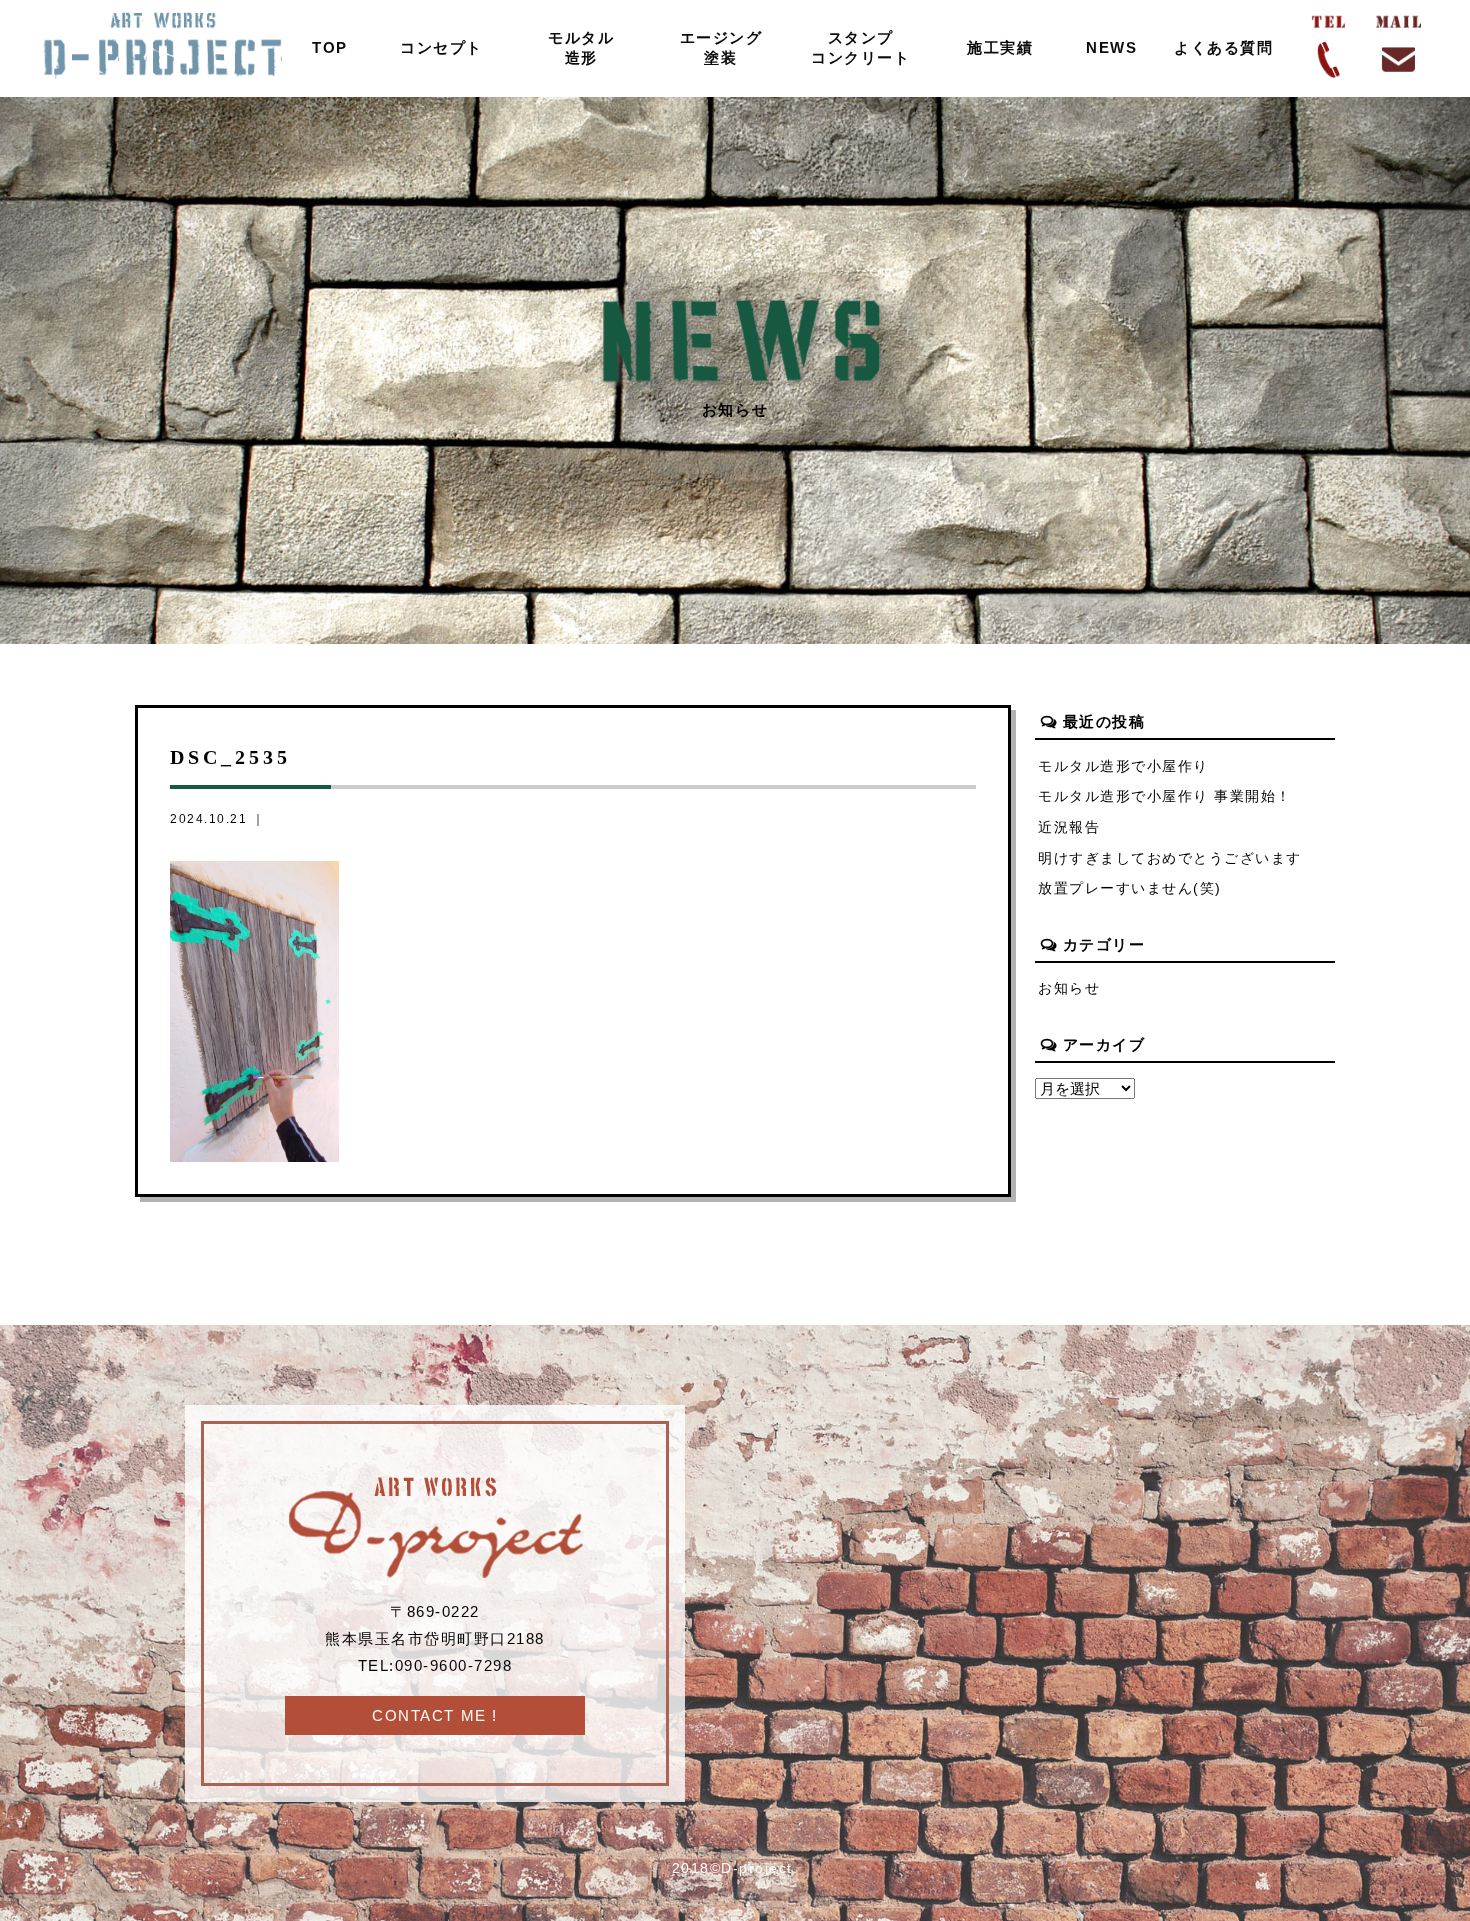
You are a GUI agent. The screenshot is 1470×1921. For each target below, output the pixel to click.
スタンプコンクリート (860, 47)
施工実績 (1000, 47)
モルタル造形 (581, 47)
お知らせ (1069, 988)
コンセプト (441, 47)
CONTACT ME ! (434, 1715)
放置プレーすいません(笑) (1130, 888)
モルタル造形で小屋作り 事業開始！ (1165, 796)
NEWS (1111, 47)
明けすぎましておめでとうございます (1170, 858)
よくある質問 (1223, 47)
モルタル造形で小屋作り (1123, 766)
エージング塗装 (721, 47)
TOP (330, 47)
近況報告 (1069, 827)
